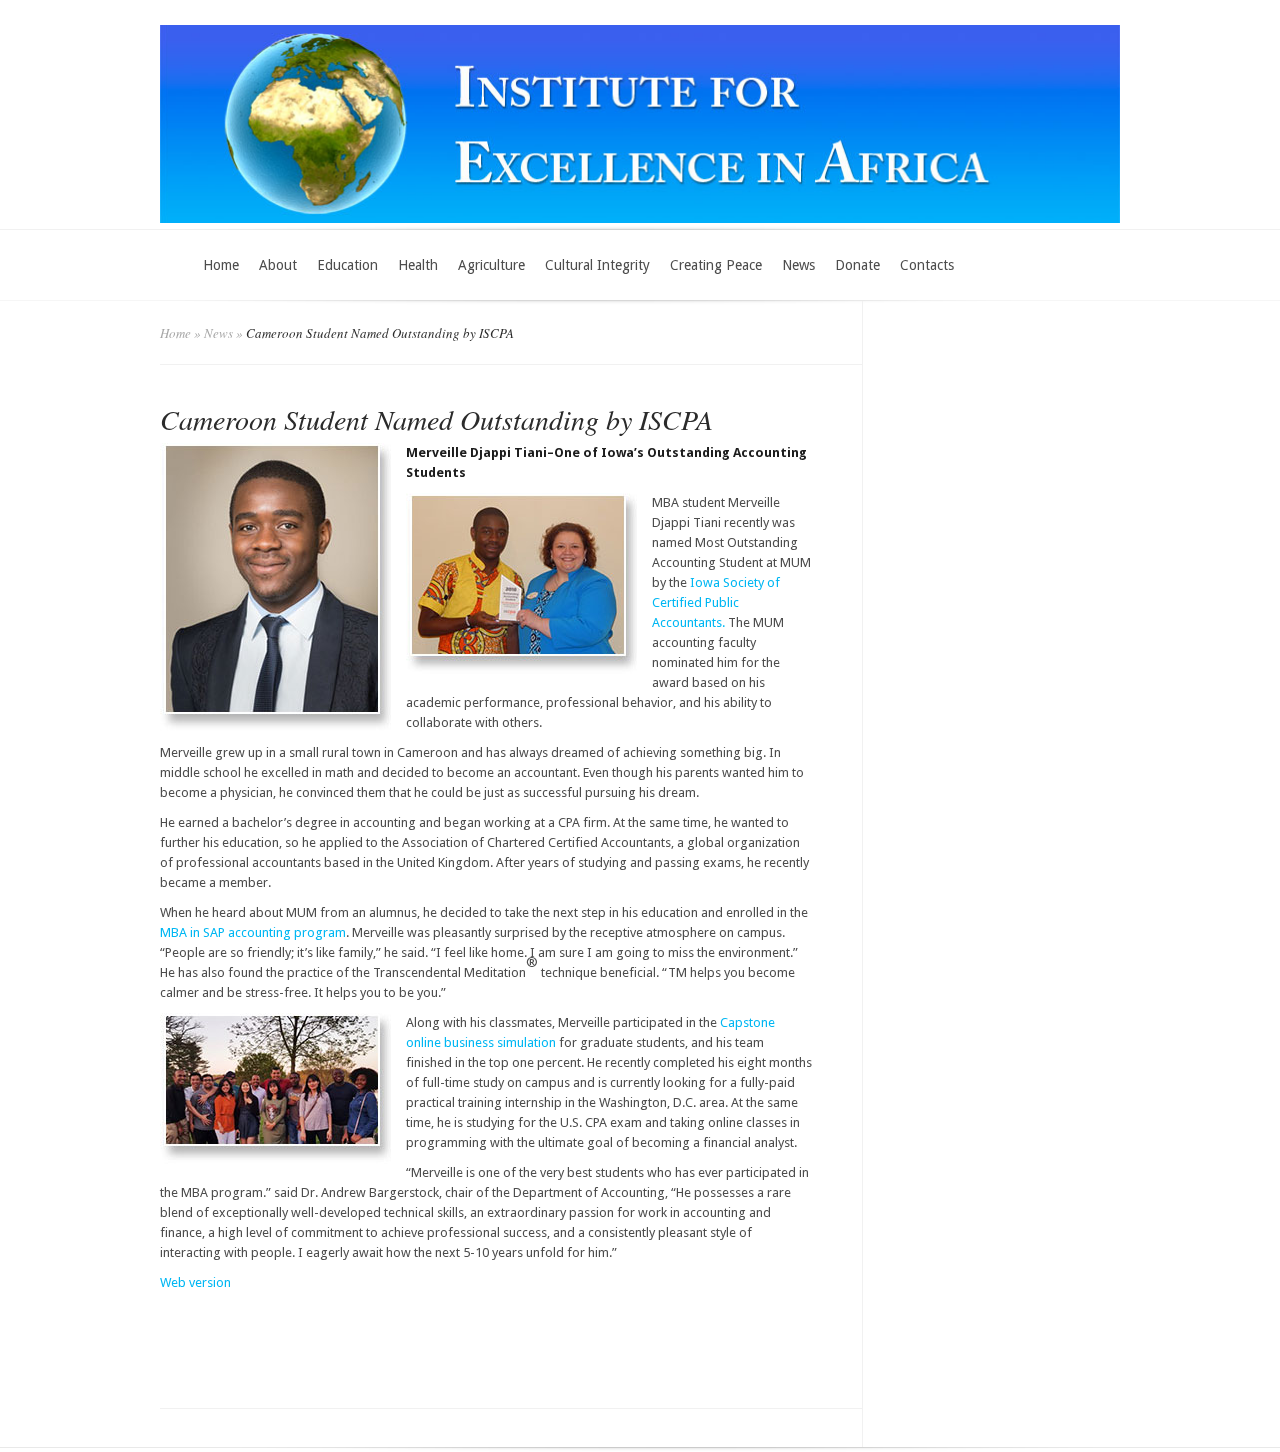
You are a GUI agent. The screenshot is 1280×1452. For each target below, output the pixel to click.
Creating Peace (716, 265)
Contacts (927, 265)
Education (347, 265)
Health (418, 265)
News (798, 265)
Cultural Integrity (597, 265)
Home (221, 265)
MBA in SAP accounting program (253, 932)
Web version (195, 1282)
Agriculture (491, 265)
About (278, 265)
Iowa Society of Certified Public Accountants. (716, 602)
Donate (857, 265)
